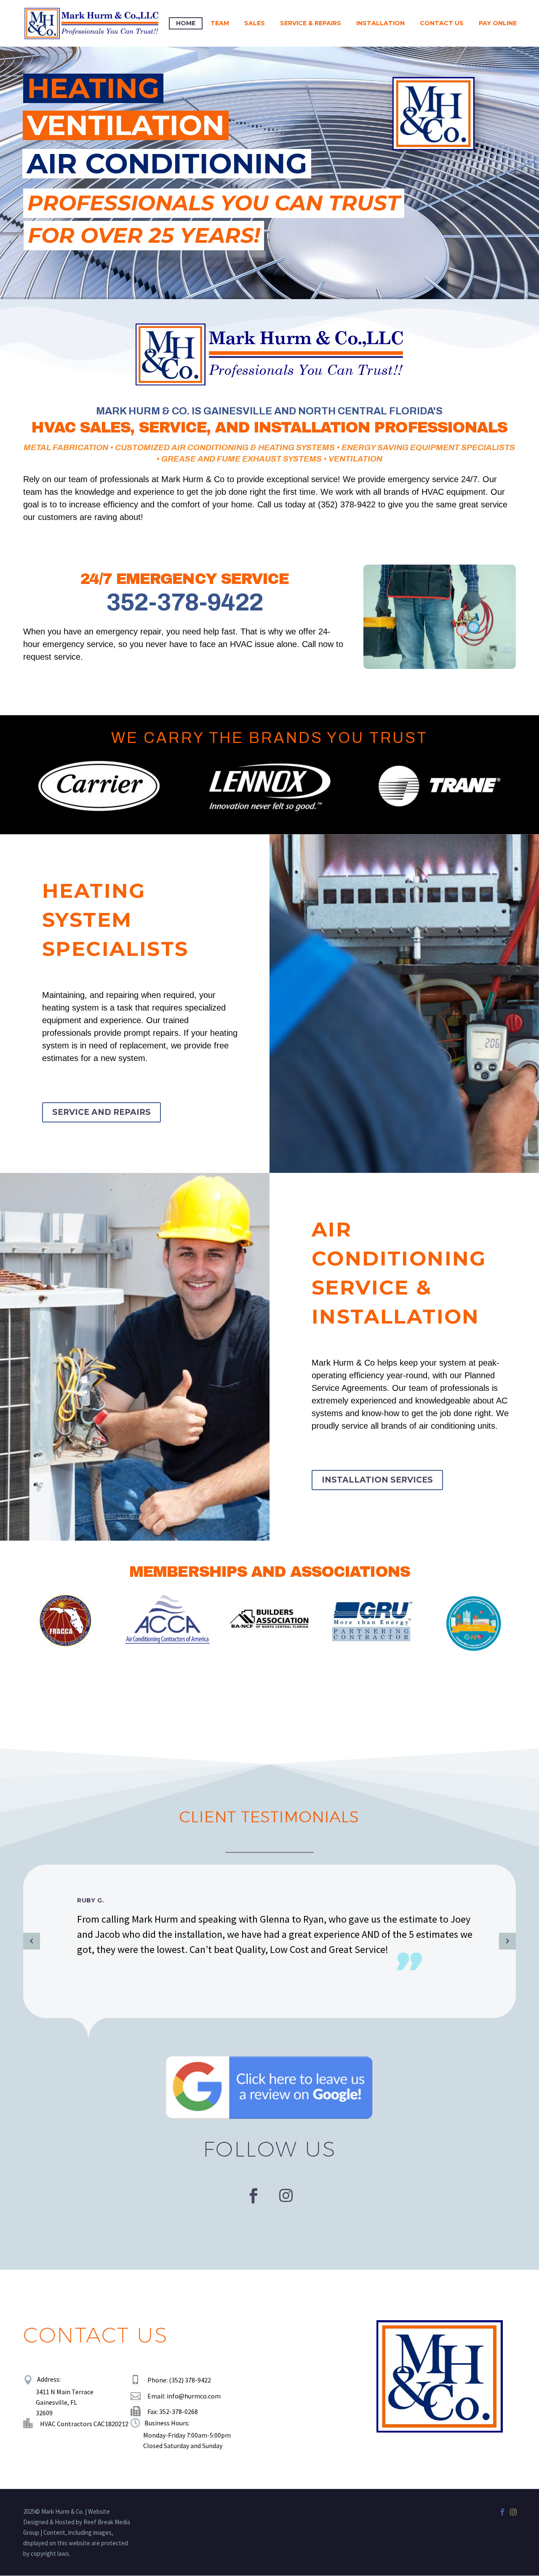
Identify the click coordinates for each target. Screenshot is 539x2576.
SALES (255, 23)
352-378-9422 (185, 602)
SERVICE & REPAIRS (311, 23)
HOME (186, 23)
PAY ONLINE (498, 23)
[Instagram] (286, 2196)
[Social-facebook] (253, 2196)
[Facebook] (502, 2512)
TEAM (220, 23)
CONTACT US (442, 23)
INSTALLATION (380, 23)
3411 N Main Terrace (65, 2392)
